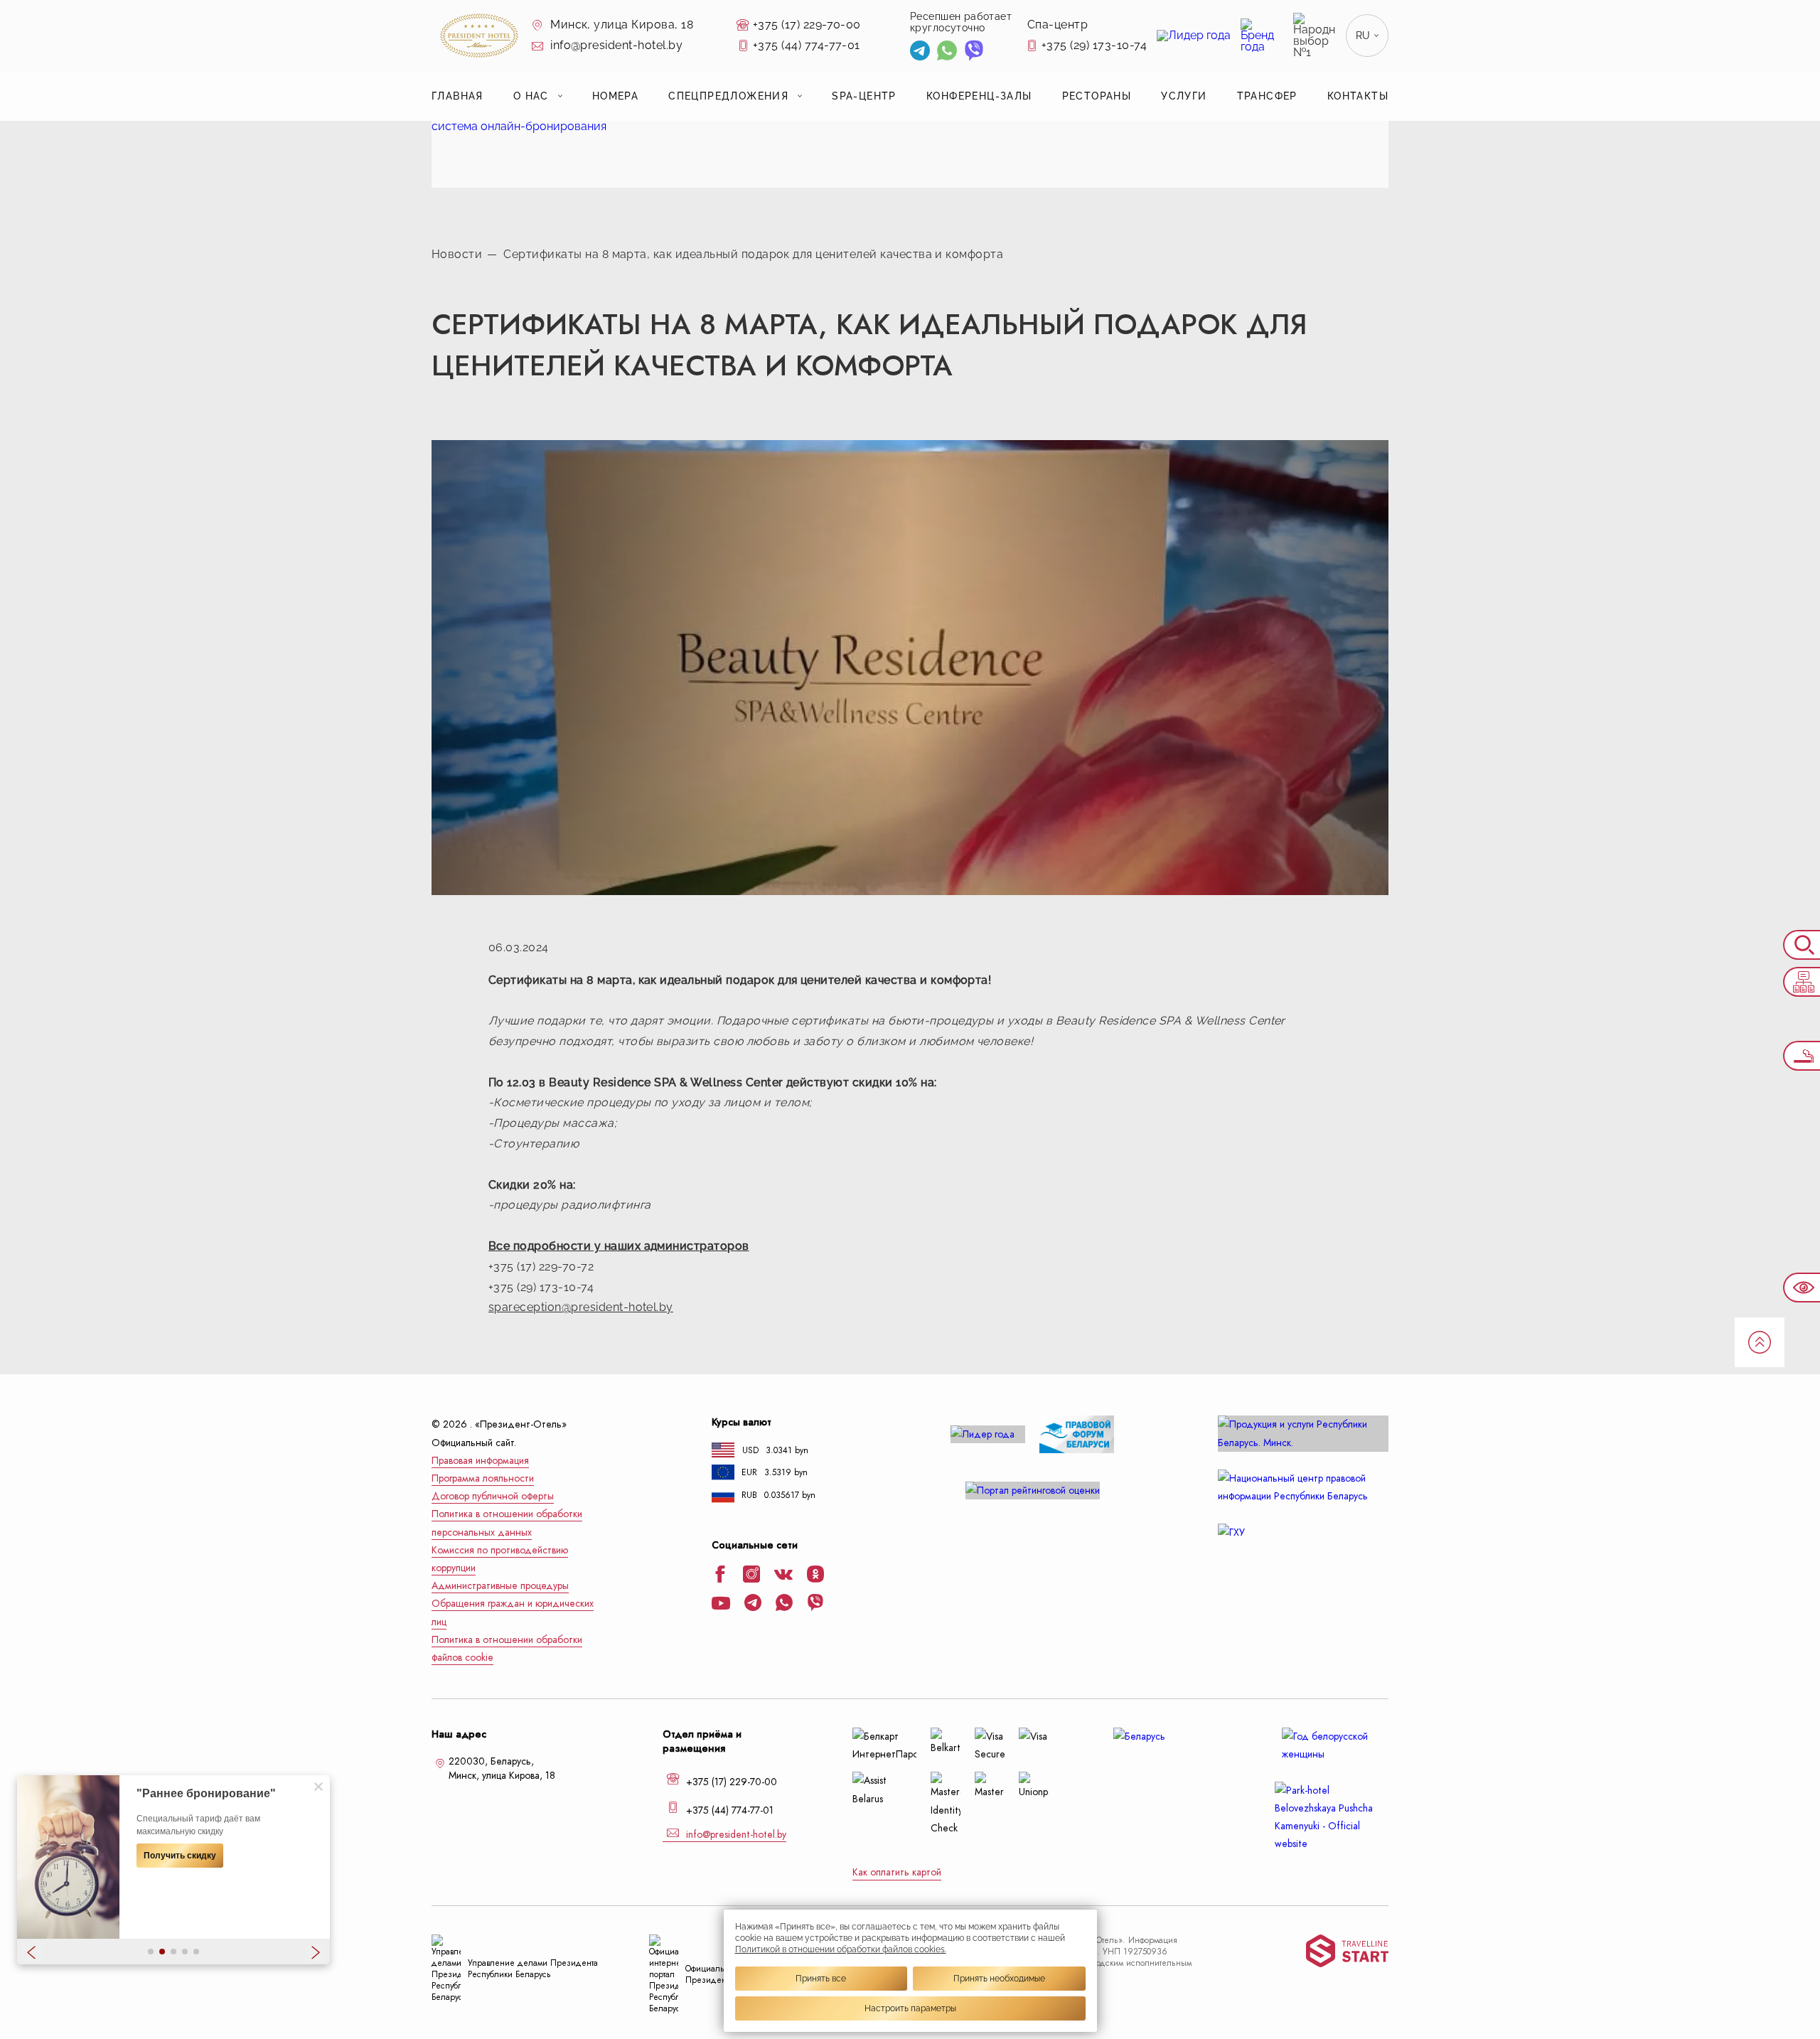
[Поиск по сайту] (1802, 945)
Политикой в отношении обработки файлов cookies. (841, 1949)
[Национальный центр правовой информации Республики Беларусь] (1303, 1487)
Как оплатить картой (897, 1872)
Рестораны (1097, 96)
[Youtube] (721, 1605)
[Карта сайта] (1802, 982)
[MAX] (1000, 52)
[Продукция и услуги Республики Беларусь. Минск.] (1303, 1433)
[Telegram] (920, 52)
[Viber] (974, 52)
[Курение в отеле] (1802, 1056)
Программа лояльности (483, 1478)
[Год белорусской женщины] (1332, 1745)
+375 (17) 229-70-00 (807, 25)
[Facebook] (720, 1575)
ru (1363, 36)
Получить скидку (180, 1856)
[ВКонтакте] (783, 1576)
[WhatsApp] (947, 52)
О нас (531, 96)
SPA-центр (864, 96)
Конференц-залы (979, 96)
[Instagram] (751, 1575)
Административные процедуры (500, 1586)
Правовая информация (480, 1461)
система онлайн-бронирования (519, 126)
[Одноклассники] (815, 1575)
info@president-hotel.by (615, 45)
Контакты (1358, 96)
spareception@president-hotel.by (581, 1307)
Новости (457, 254)
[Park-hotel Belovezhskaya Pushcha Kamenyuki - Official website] (1332, 1818)
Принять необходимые (999, 1979)
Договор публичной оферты (493, 1496)
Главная (457, 96)
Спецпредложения (728, 96)
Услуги (1184, 96)
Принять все (821, 1979)
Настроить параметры (910, 2008)
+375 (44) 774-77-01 (807, 45)
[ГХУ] (1303, 1532)
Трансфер (1267, 96)
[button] (151, 1952)
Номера (615, 96)
